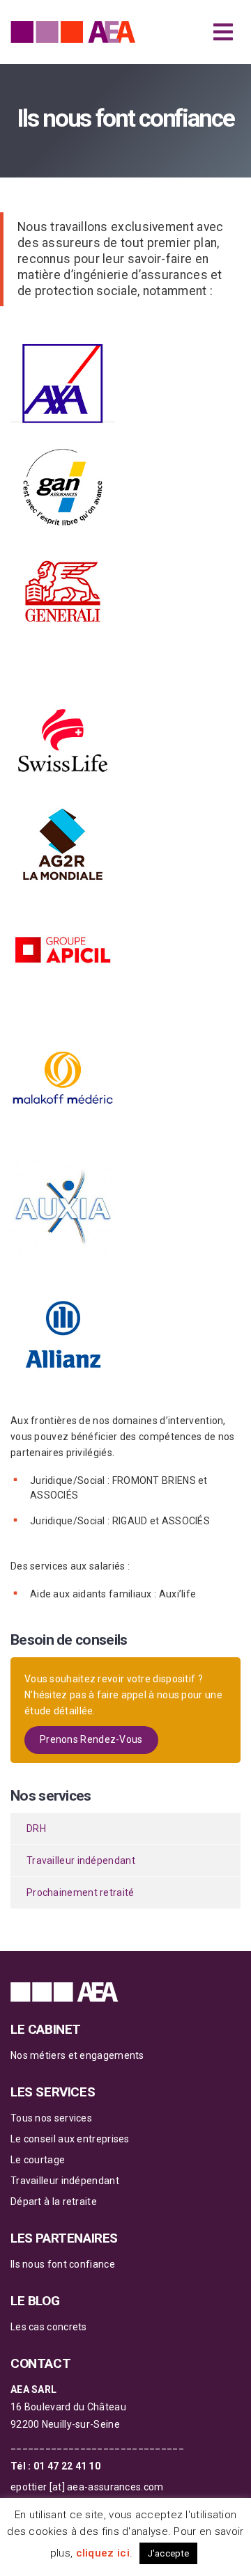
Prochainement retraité (81, 1893)
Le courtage (38, 2160)
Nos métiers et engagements (77, 2055)
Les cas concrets (49, 2327)
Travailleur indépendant (81, 1860)
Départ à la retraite (54, 2202)
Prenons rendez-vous (91, 1739)
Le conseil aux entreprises (70, 2139)
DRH (36, 1828)
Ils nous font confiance (63, 2264)
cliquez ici (103, 2553)
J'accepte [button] (169, 2553)
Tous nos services (51, 2118)
